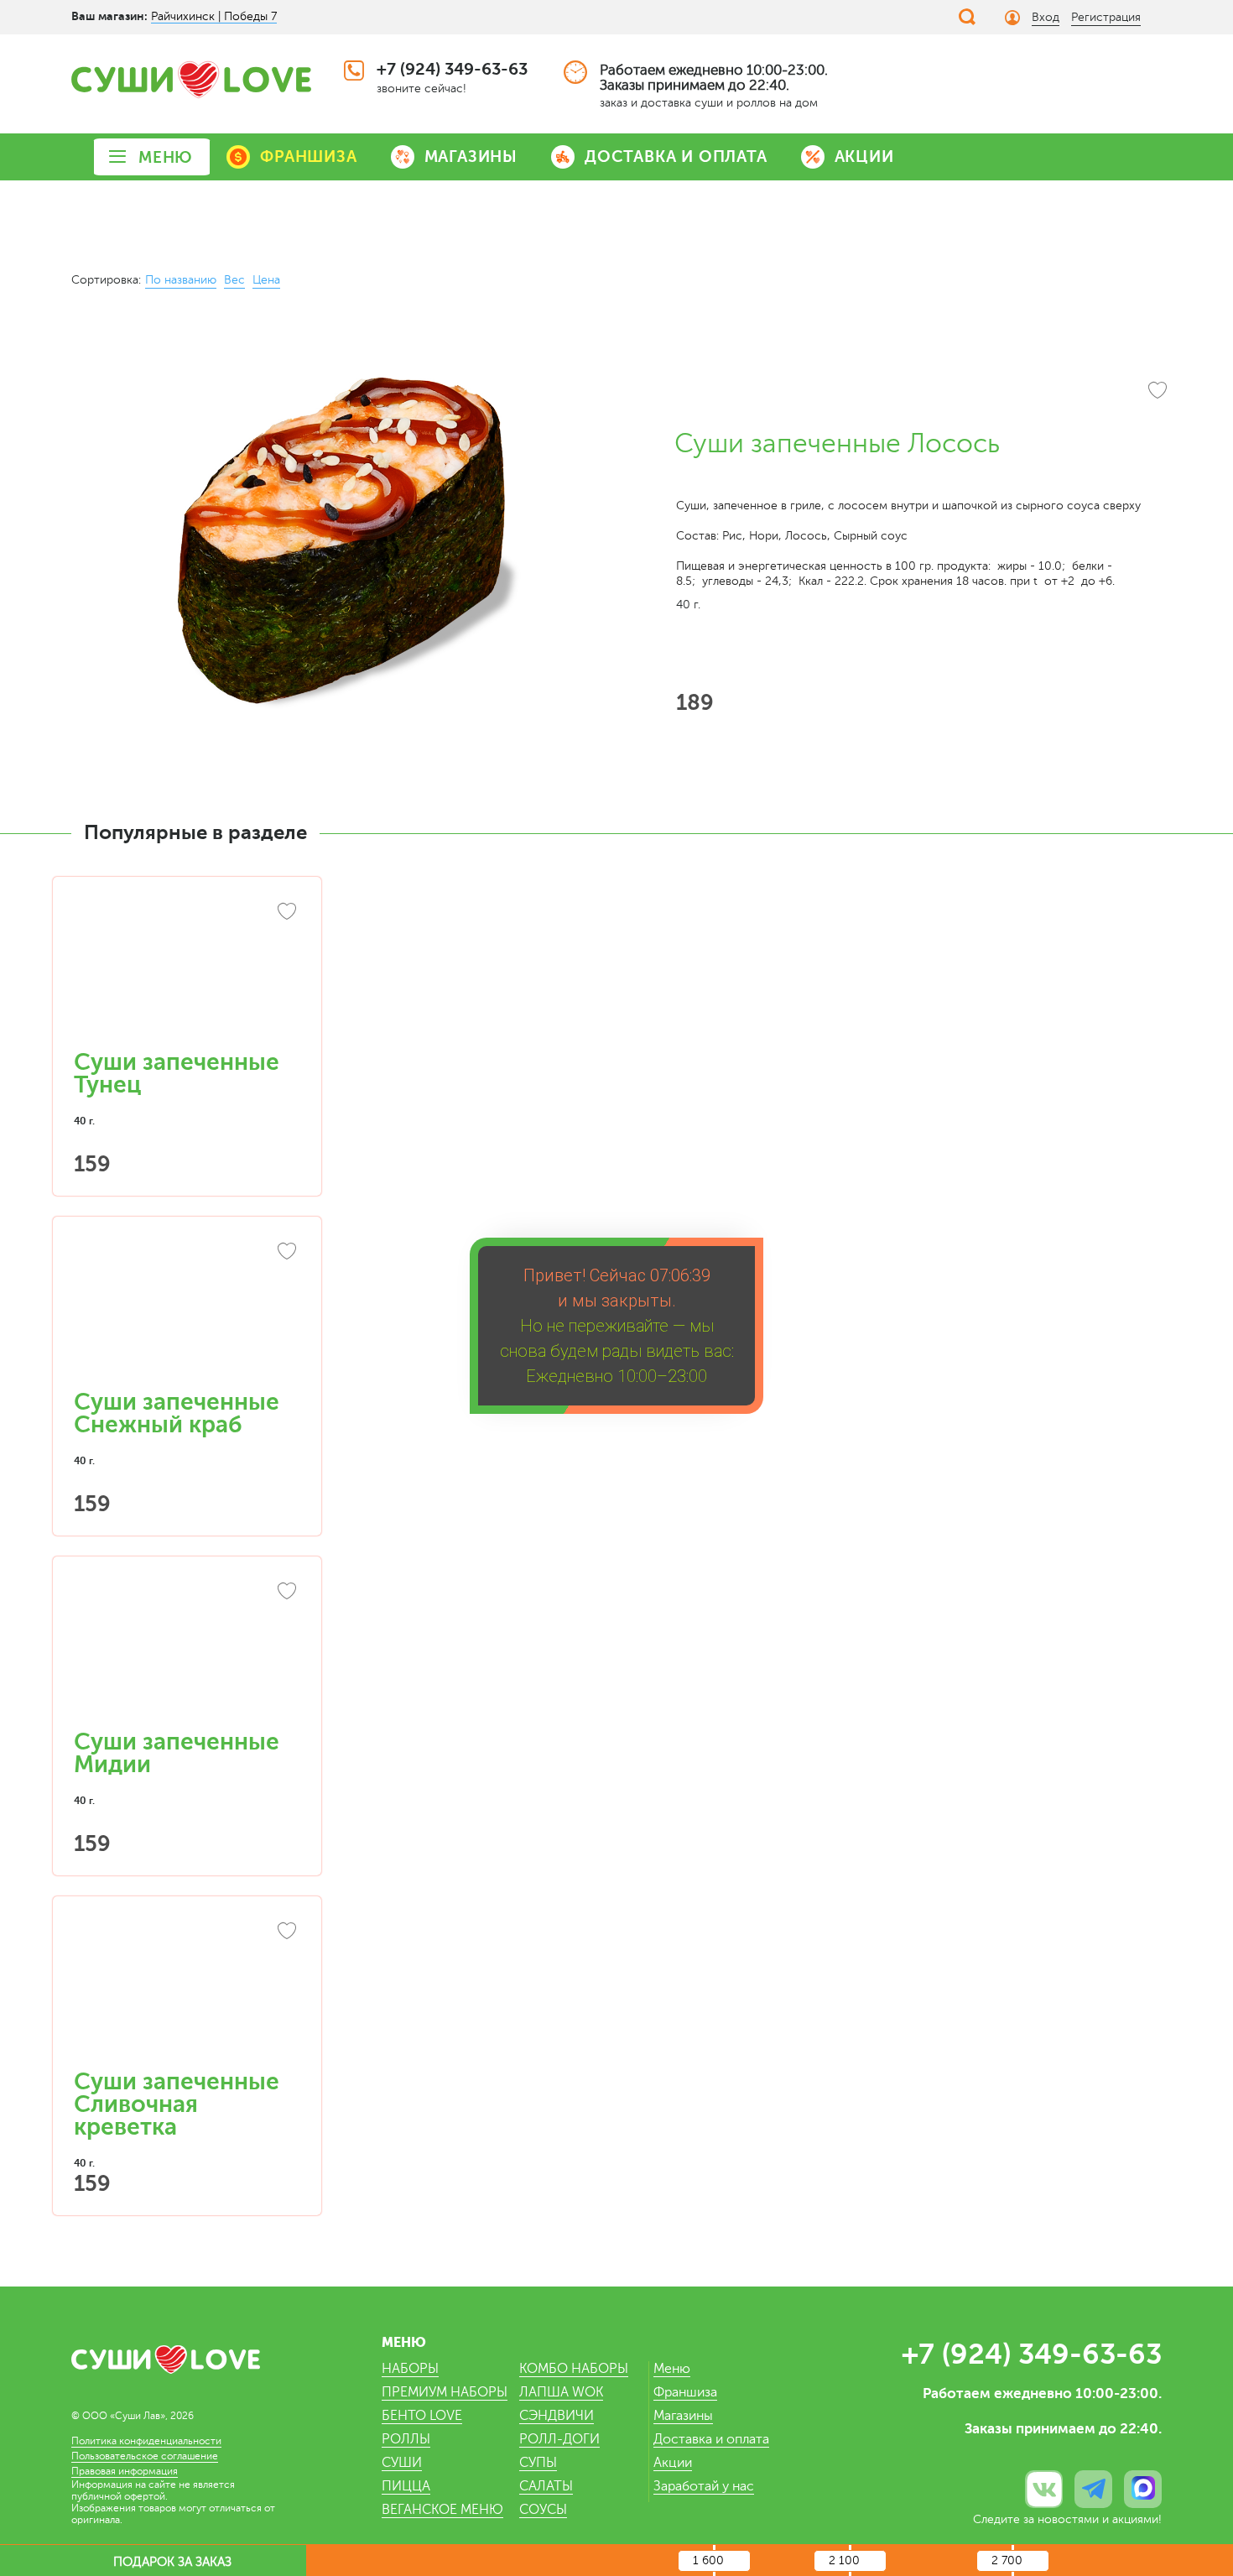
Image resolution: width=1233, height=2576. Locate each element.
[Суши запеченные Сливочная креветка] (187, 1991)
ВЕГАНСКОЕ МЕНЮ (442, 2510)
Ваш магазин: (109, 16)
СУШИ (402, 2463)
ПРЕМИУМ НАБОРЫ (445, 2392)
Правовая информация (125, 2471)
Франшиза (685, 2392)
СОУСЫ (543, 2510)
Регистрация (1106, 17)
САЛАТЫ (546, 2486)
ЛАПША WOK (561, 2392)
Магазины (683, 2416)
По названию (181, 280)
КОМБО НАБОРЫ (574, 2369)
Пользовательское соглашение (145, 2456)
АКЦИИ (864, 156)
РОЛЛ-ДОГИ (559, 2439)
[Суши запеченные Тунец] (187, 972)
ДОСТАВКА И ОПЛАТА (676, 156)
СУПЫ (538, 2463)
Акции (673, 2463)
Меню (672, 2369)
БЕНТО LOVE (422, 2416)
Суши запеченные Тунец (177, 1074)
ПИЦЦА (406, 2486)
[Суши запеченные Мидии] (187, 1651)
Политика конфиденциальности (146, 2441)
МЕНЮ (166, 157)
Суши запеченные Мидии (177, 1753)
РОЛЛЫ (406, 2439)
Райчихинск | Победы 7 (214, 16)
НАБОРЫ (410, 2369)
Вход (1046, 17)
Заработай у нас (704, 2486)
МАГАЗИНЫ (471, 156)
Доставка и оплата (711, 2439)
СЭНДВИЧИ (557, 2416)
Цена (266, 280)
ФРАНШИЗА (308, 156)
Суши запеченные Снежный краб (177, 1413)
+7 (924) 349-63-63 (452, 69)
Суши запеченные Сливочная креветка (177, 2104)
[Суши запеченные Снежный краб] (187, 1311)
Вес (234, 280)
